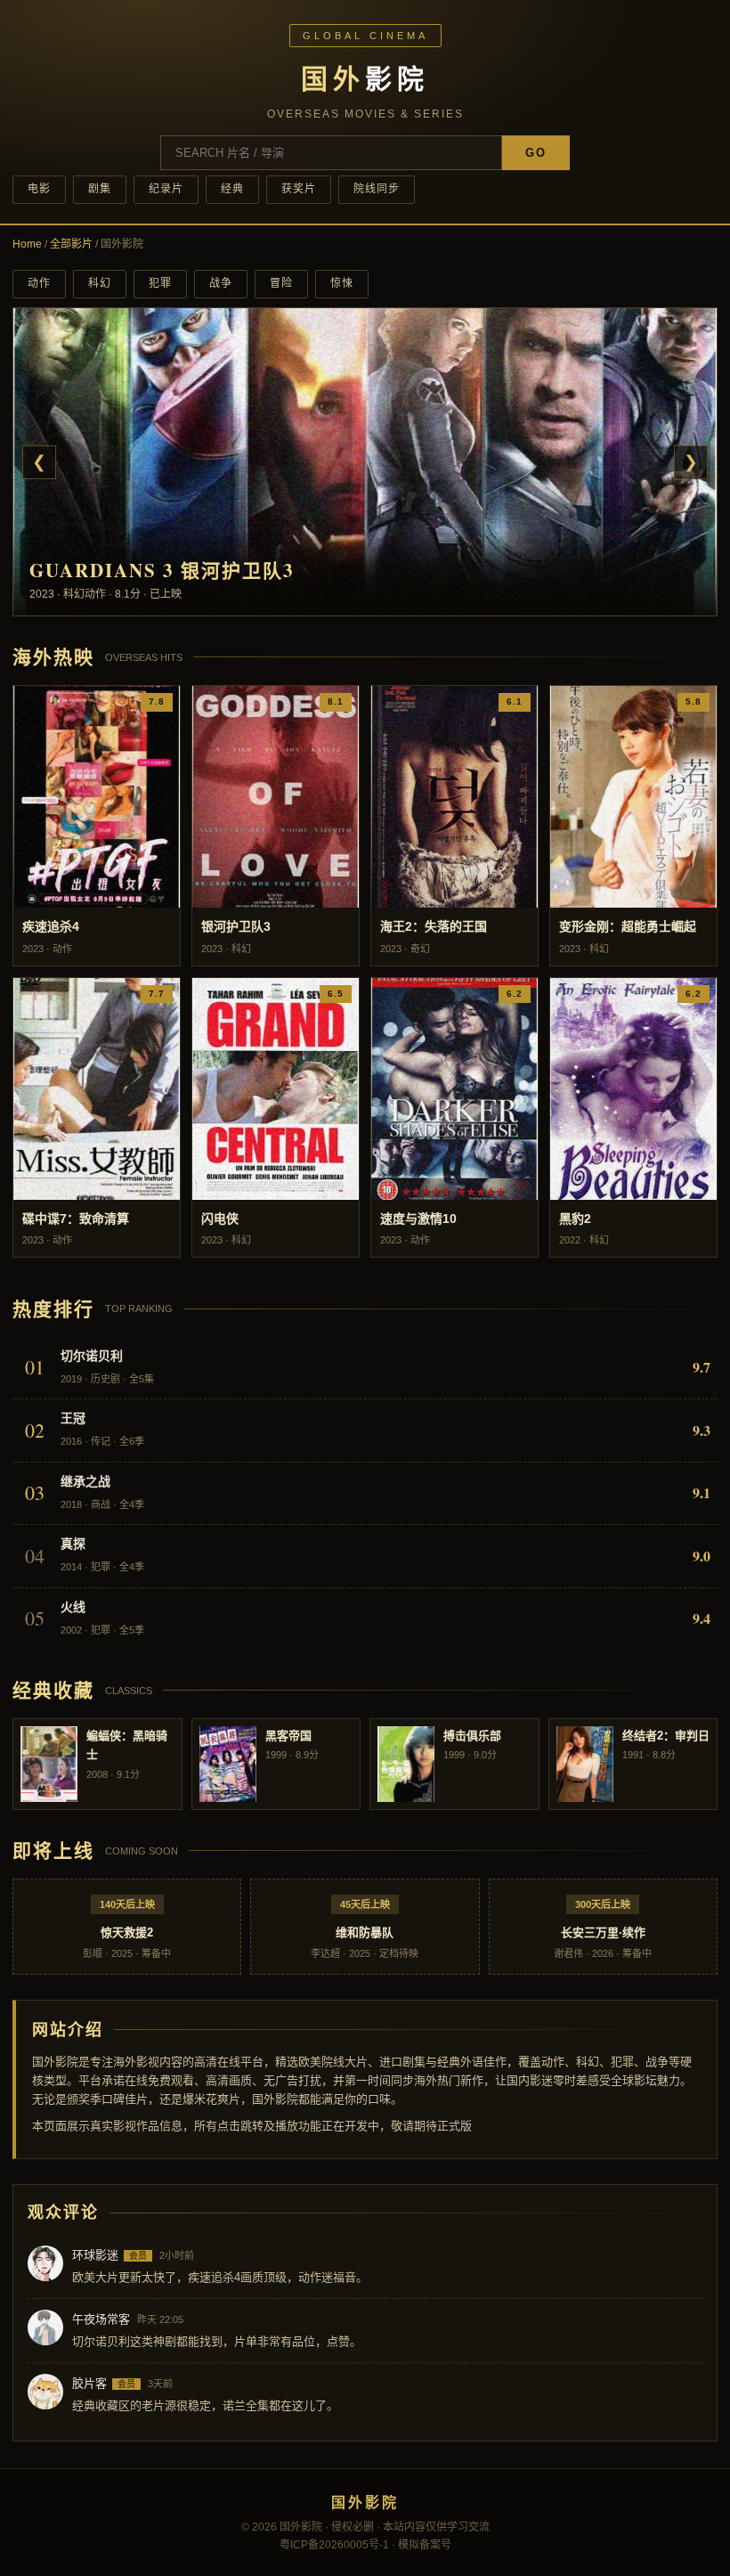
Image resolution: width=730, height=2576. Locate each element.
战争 (221, 283)
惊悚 (342, 283)
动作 (39, 283)
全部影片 (71, 244)
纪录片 (166, 189)
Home (27, 244)
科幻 (100, 283)
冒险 (281, 283)
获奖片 (299, 189)
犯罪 (160, 283)
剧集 (100, 189)
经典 (232, 189)
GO (536, 153)
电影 (39, 189)
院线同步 (377, 189)
